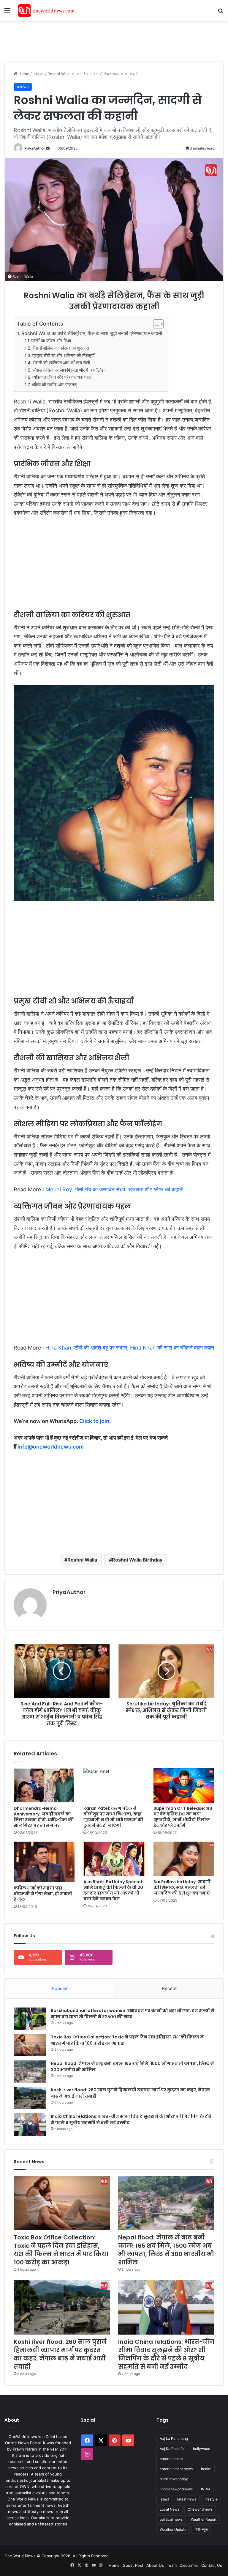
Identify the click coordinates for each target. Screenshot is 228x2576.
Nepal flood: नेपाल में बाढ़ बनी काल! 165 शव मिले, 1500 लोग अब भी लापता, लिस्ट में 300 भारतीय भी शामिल (166, 2250)
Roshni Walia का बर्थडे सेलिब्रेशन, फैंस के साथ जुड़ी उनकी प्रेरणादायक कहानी (92, 333)
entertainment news (176, 2469)
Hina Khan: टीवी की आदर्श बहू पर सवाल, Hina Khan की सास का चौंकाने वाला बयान (129, 1348)
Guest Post (133, 2565)
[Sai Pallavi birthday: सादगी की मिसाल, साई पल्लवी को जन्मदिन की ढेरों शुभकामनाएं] (184, 1859)
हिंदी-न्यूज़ (201, 2529)
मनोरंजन (38, 74)
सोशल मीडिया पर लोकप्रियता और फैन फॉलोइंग (69, 370)
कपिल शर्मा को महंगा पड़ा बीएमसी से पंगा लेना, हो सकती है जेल (43, 1894)
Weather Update (173, 2529)
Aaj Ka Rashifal (172, 2449)
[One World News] (46, 11)
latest (164, 2499)
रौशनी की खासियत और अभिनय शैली (61, 363)
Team (172, 2565)
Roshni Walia (82, 1560)
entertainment (171, 2459)
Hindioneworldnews (176, 2489)
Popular (60, 1988)
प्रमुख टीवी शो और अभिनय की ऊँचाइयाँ (63, 356)
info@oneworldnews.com (51, 1447)
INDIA (206, 2489)
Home (23, 74)
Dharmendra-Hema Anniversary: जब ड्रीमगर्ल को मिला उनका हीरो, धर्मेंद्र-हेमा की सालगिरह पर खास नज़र (44, 1817)
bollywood (202, 2449)
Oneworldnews (200, 2509)
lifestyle (211, 2499)
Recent (169, 1988)
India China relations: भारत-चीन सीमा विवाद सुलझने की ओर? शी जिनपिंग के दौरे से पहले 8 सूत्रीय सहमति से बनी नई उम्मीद (166, 2354)
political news (171, 2519)
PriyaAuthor (35, 148)
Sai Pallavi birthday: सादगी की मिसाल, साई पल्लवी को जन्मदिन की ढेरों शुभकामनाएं (182, 1887)
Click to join (94, 1421)
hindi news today (174, 2479)
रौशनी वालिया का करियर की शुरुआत (61, 348)
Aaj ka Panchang (174, 2438)
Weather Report (204, 2519)
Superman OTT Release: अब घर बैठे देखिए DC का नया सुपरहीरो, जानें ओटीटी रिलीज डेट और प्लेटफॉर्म (183, 1817)
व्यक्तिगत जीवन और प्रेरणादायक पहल (62, 377)
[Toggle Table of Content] (155, 324)
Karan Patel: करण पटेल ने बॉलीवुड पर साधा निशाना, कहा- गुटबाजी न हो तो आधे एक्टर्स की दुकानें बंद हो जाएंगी (114, 1817)
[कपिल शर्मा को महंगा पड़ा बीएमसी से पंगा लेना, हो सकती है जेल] (44, 1862)
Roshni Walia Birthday (137, 1560)
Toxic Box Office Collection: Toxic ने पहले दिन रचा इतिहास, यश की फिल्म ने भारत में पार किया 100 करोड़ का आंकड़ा (61, 2250)
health (206, 2469)
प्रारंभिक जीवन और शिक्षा (51, 341)
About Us (155, 2565)
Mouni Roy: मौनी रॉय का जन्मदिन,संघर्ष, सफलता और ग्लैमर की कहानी (114, 1189)
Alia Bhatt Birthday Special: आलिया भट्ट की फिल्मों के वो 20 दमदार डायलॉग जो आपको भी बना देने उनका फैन (113, 1890)
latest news (187, 2499)
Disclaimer (189, 2565)
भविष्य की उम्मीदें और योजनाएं (54, 385)
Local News (170, 2509)
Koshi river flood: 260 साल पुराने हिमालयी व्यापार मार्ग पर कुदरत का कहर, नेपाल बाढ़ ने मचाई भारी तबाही (60, 2354)
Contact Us (212, 2565)
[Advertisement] (113, 40)
